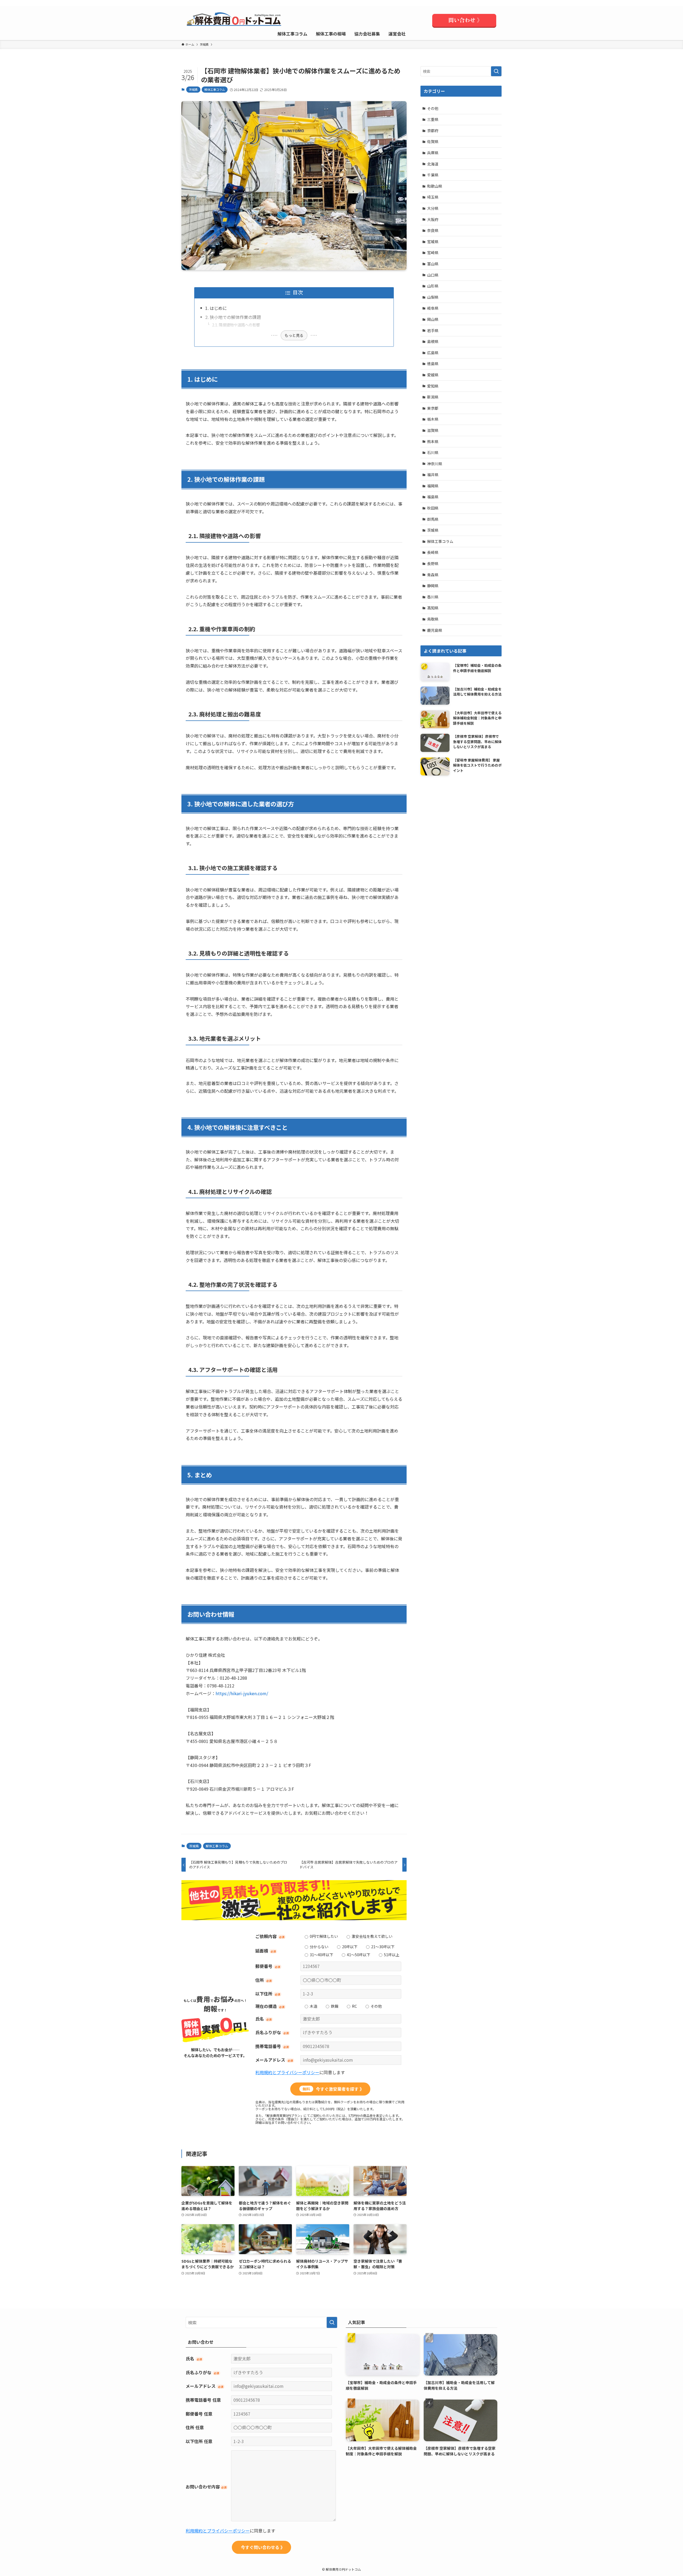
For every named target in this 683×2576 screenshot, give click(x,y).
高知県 (433, 608)
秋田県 (433, 508)
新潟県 (433, 397)
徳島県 (433, 364)
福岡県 (433, 486)
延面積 (266, 1951)
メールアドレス (274, 2060)
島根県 (433, 341)
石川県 (433, 452)
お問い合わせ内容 (206, 2487)
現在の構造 (270, 2006)
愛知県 (433, 386)
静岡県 (433, 586)
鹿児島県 (435, 630)
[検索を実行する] (496, 71)
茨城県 (193, 89)
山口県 (433, 275)
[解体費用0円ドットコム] (235, 21)
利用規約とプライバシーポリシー (287, 2072)
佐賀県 (433, 141)
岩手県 (433, 330)
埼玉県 (433, 197)
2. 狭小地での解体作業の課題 (233, 317)
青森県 (433, 575)
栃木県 (433, 419)
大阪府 (433, 219)
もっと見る (294, 335)
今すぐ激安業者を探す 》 (333, 2089)
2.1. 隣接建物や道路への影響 (236, 325)
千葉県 (433, 175)
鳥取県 (433, 619)
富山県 (433, 264)
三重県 (433, 119)
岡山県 (433, 319)
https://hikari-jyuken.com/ (242, 1693)
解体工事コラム (215, 89)
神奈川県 (435, 464)
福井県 (433, 475)
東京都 (433, 408)
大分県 (433, 208)
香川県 (433, 597)
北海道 (433, 164)
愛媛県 (433, 375)
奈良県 (433, 230)
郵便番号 (268, 1966)
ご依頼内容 (270, 1936)
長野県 (433, 563)
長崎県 (433, 552)
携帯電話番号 (272, 2046)
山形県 (433, 286)
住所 (263, 1980)
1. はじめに (216, 308)
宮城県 (433, 242)
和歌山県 (435, 186)
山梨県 (433, 297)
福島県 (433, 497)
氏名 (263, 2019)
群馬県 (433, 519)
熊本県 (433, 441)
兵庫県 (433, 153)
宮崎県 (433, 253)
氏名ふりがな (272, 2032)
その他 (433, 108)
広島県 (433, 353)
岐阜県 (433, 308)
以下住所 (268, 1994)
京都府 (433, 131)
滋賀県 (433, 430)
